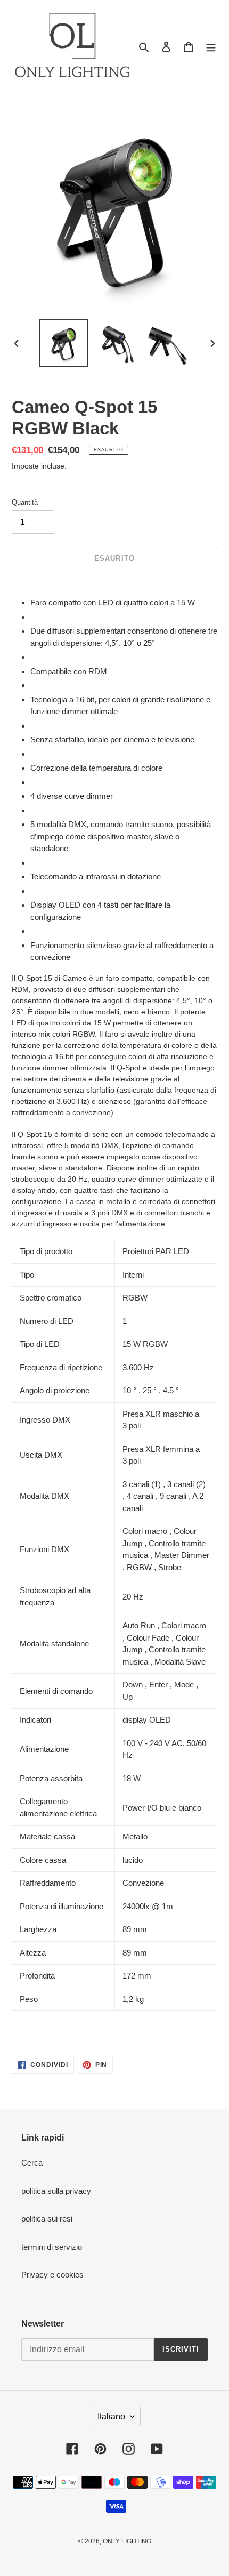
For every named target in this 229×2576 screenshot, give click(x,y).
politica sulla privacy (56, 2191)
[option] (64, 343)
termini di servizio (52, 2247)
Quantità (25, 502)
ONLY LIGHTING (127, 2541)
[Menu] (211, 47)
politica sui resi (47, 2219)
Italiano (111, 2416)
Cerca (32, 2163)
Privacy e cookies (52, 2275)
